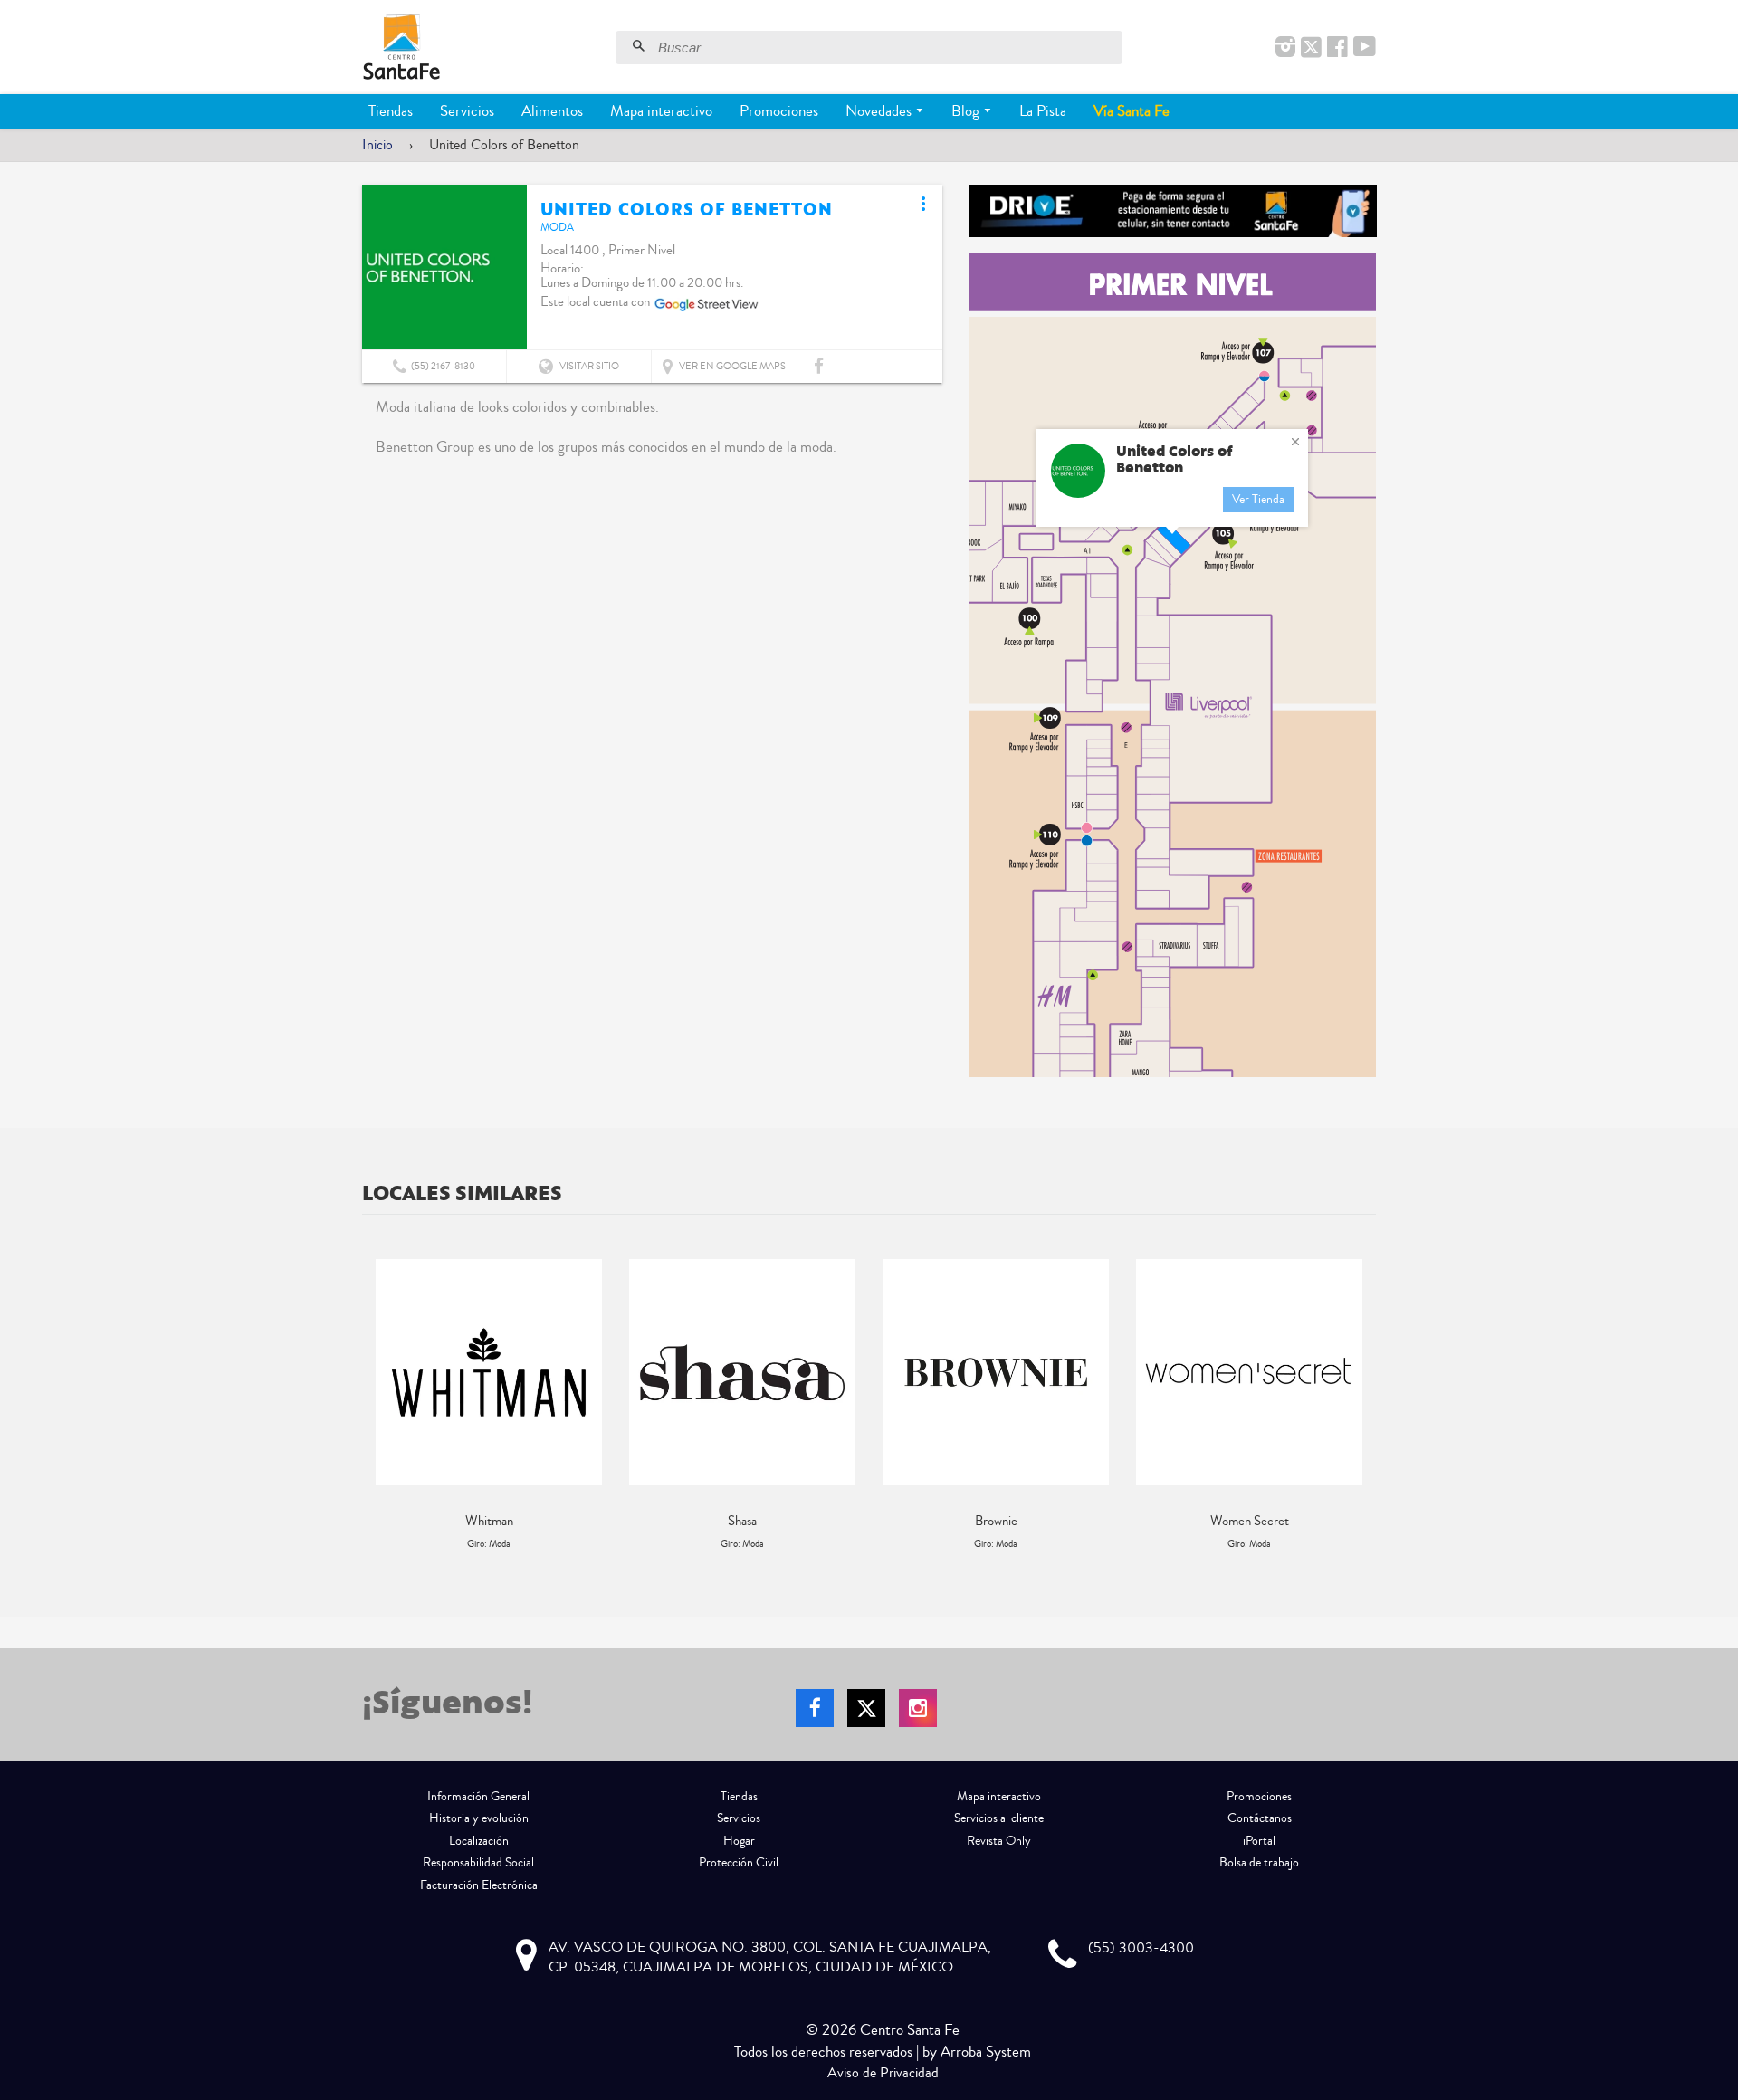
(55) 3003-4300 (1141, 1948)
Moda (557, 228)
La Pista (1043, 111)
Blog (967, 111)
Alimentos (552, 111)
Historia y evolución (479, 1818)
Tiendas (391, 111)
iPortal (1259, 1841)
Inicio (377, 145)
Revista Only (999, 1841)
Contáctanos (1260, 1818)
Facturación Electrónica (479, 1885)
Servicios (467, 111)
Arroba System (986, 2052)
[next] (1358, 1405)
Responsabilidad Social (478, 1863)
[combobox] (888, 48)
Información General (478, 1797)
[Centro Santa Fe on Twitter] (1311, 48)
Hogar (739, 1841)
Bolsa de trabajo (1259, 1863)
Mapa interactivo (661, 111)
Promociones (779, 111)
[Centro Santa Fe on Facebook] (1337, 48)
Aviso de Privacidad (883, 2073)
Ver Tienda (1258, 500)
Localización (479, 1841)
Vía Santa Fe (1132, 111)
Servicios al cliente (999, 1818)
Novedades (880, 111)
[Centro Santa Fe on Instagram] (1285, 48)
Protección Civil (739, 1863)
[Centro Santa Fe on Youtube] (1365, 48)
